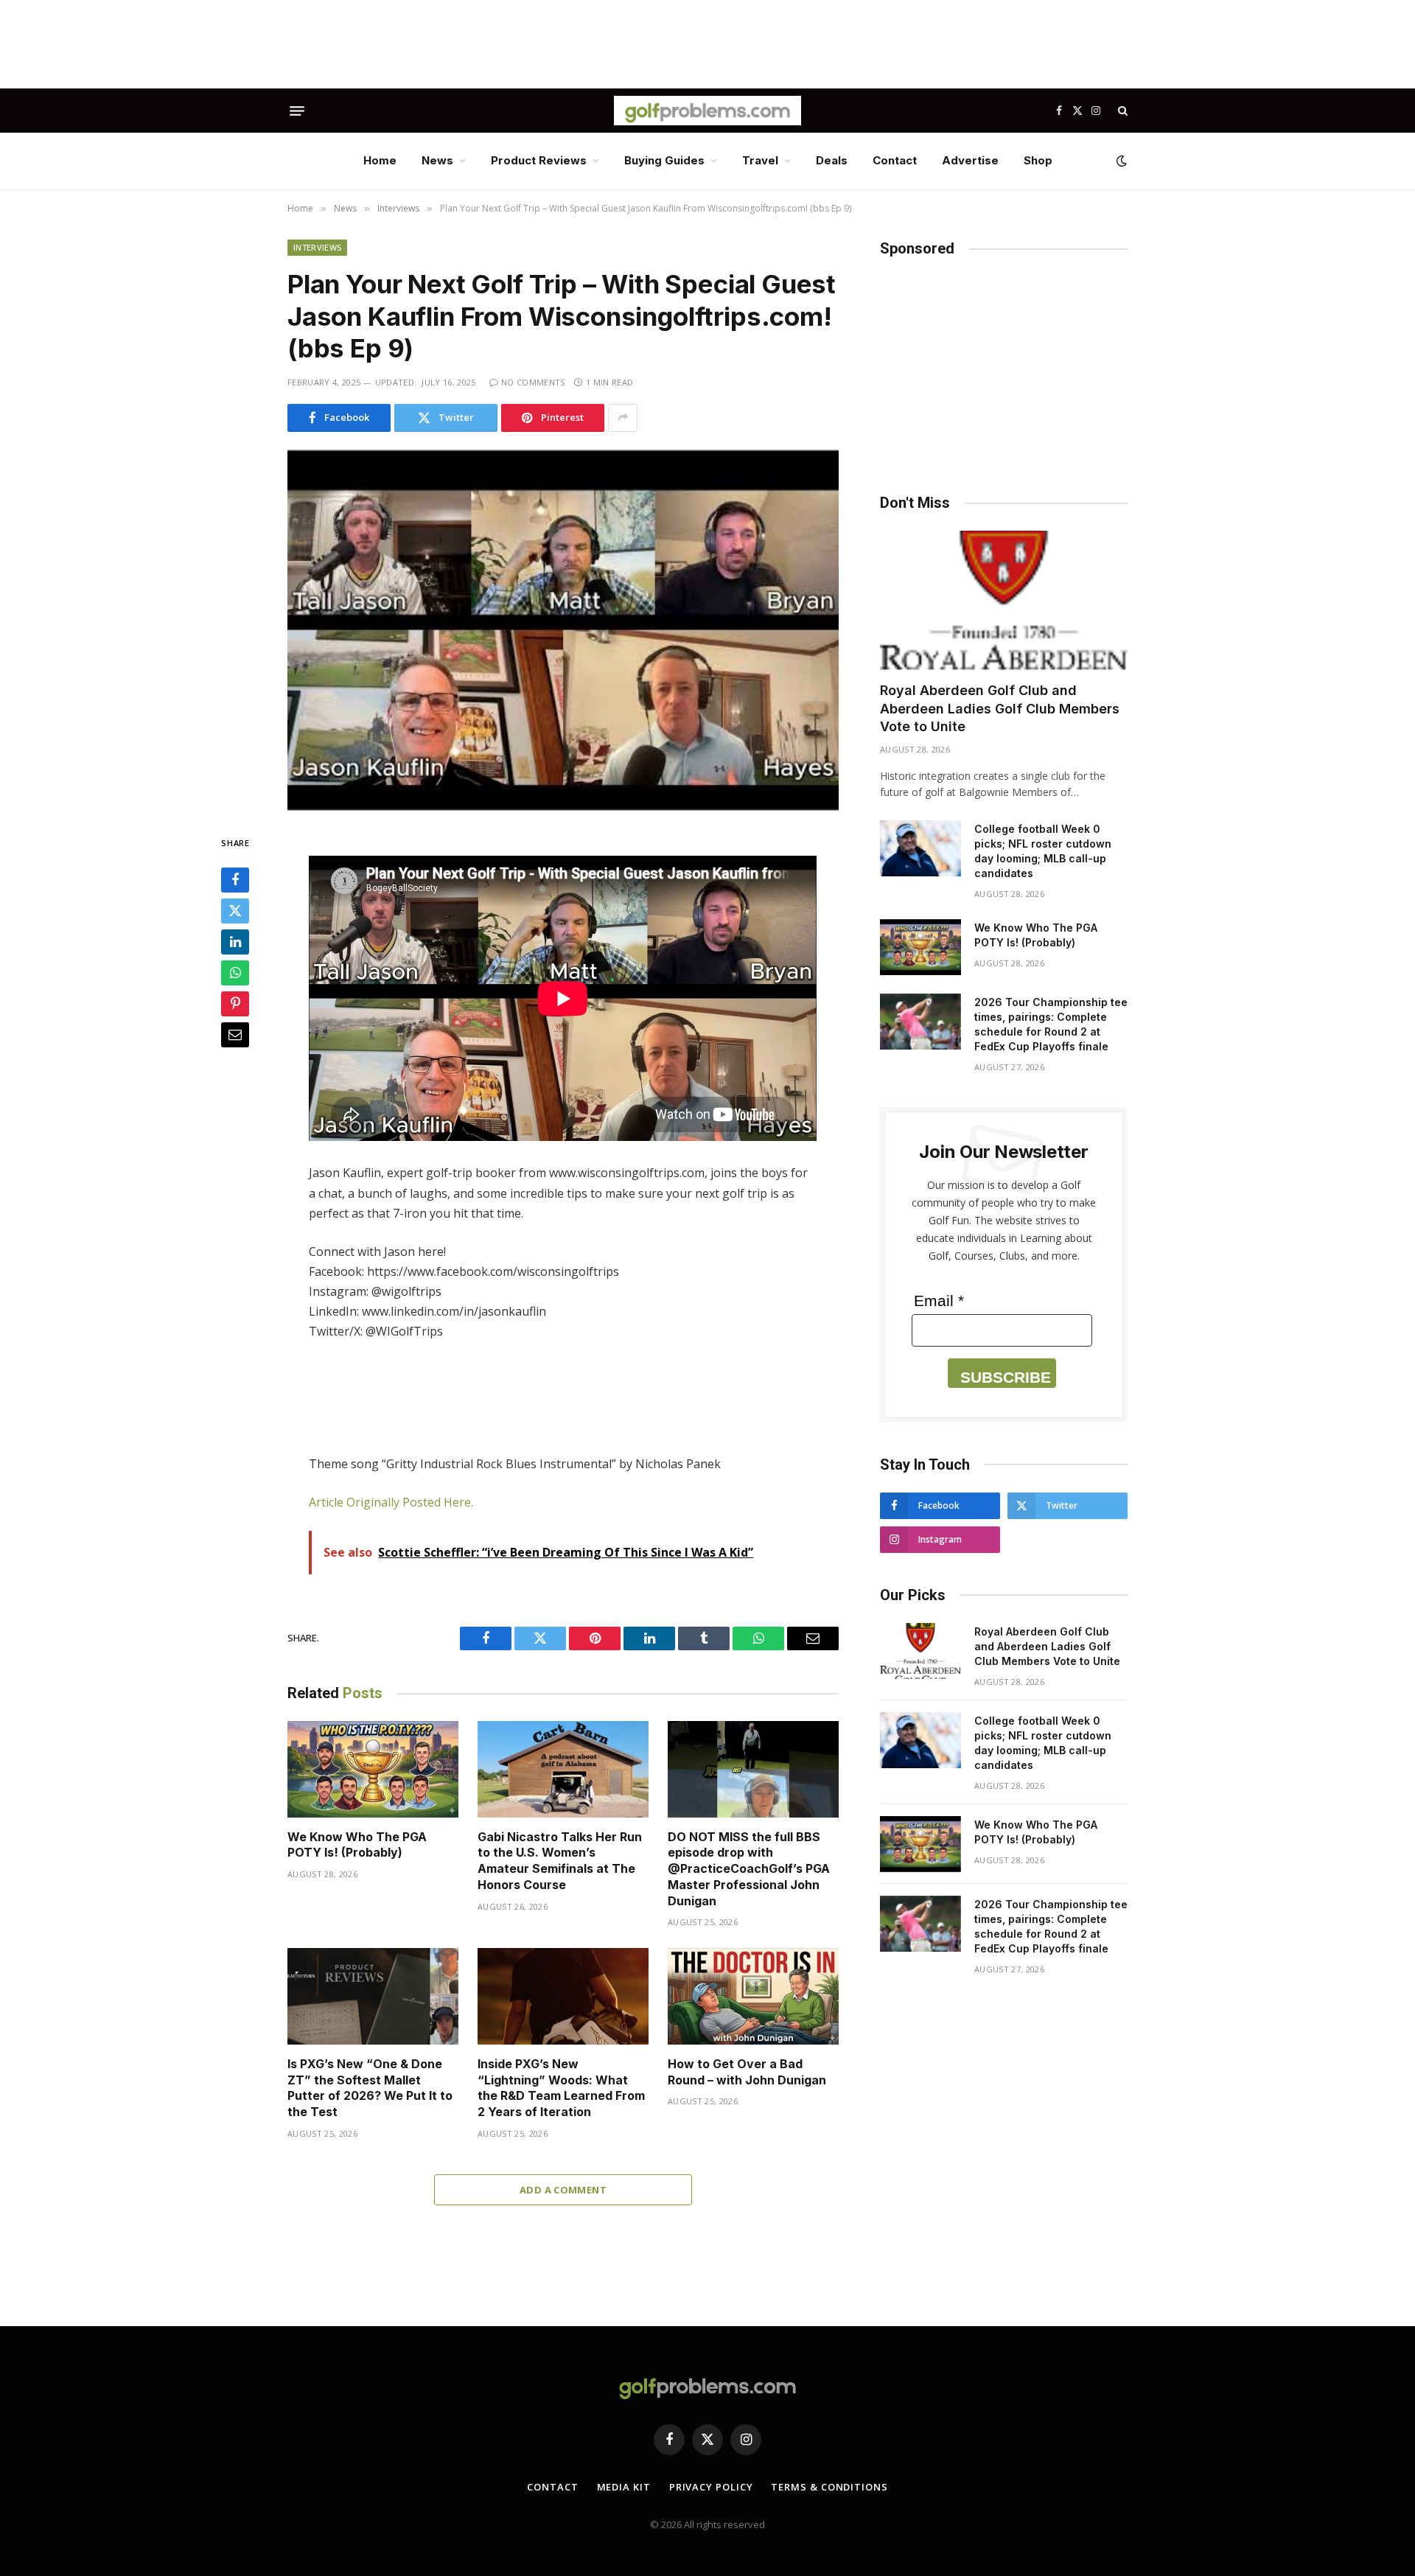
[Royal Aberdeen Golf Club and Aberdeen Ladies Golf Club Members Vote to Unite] (1004, 600)
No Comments (533, 382)
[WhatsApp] (235, 974)
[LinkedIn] (235, 943)
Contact (895, 160)
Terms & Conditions (829, 2487)
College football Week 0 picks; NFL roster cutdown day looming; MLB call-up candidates (1043, 851)
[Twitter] (235, 912)
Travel (760, 160)
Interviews (317, 247)
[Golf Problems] (707, 111)
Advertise (970, 160)
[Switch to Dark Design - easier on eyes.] (1120, 161)
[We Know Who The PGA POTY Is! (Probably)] (373, 1769)
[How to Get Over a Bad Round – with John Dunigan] (753, 1996)
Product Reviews (539, 160)
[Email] (235, 1036)
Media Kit (624, 2487)
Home (380, 160)
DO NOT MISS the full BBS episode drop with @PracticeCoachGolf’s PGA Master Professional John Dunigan (749, 1869)
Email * (939, 1301)
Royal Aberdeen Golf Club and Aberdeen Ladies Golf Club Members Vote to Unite (1000, 708)
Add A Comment (563, 2190)
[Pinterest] (235, 1005)
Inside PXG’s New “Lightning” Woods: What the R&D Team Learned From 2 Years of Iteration (561, 2088)
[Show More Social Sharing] (623, 418)
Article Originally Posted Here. (391, 1502)
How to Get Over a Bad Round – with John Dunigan (747, 2072)
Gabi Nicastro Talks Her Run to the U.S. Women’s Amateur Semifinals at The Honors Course (560, 1861)
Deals (832, 160)
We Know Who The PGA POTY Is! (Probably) (357, 1845)
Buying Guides (664, 160)
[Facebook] (235, 881)
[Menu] (297, 111)
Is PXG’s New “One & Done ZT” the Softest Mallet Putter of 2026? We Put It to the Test (370, 2088)
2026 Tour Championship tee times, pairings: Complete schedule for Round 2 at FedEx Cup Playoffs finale (1051, 1024)
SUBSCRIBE (1006, 1377)
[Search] (1121, 111)
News (437, 160)
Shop (1038, 160)
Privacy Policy (711, 2487)
